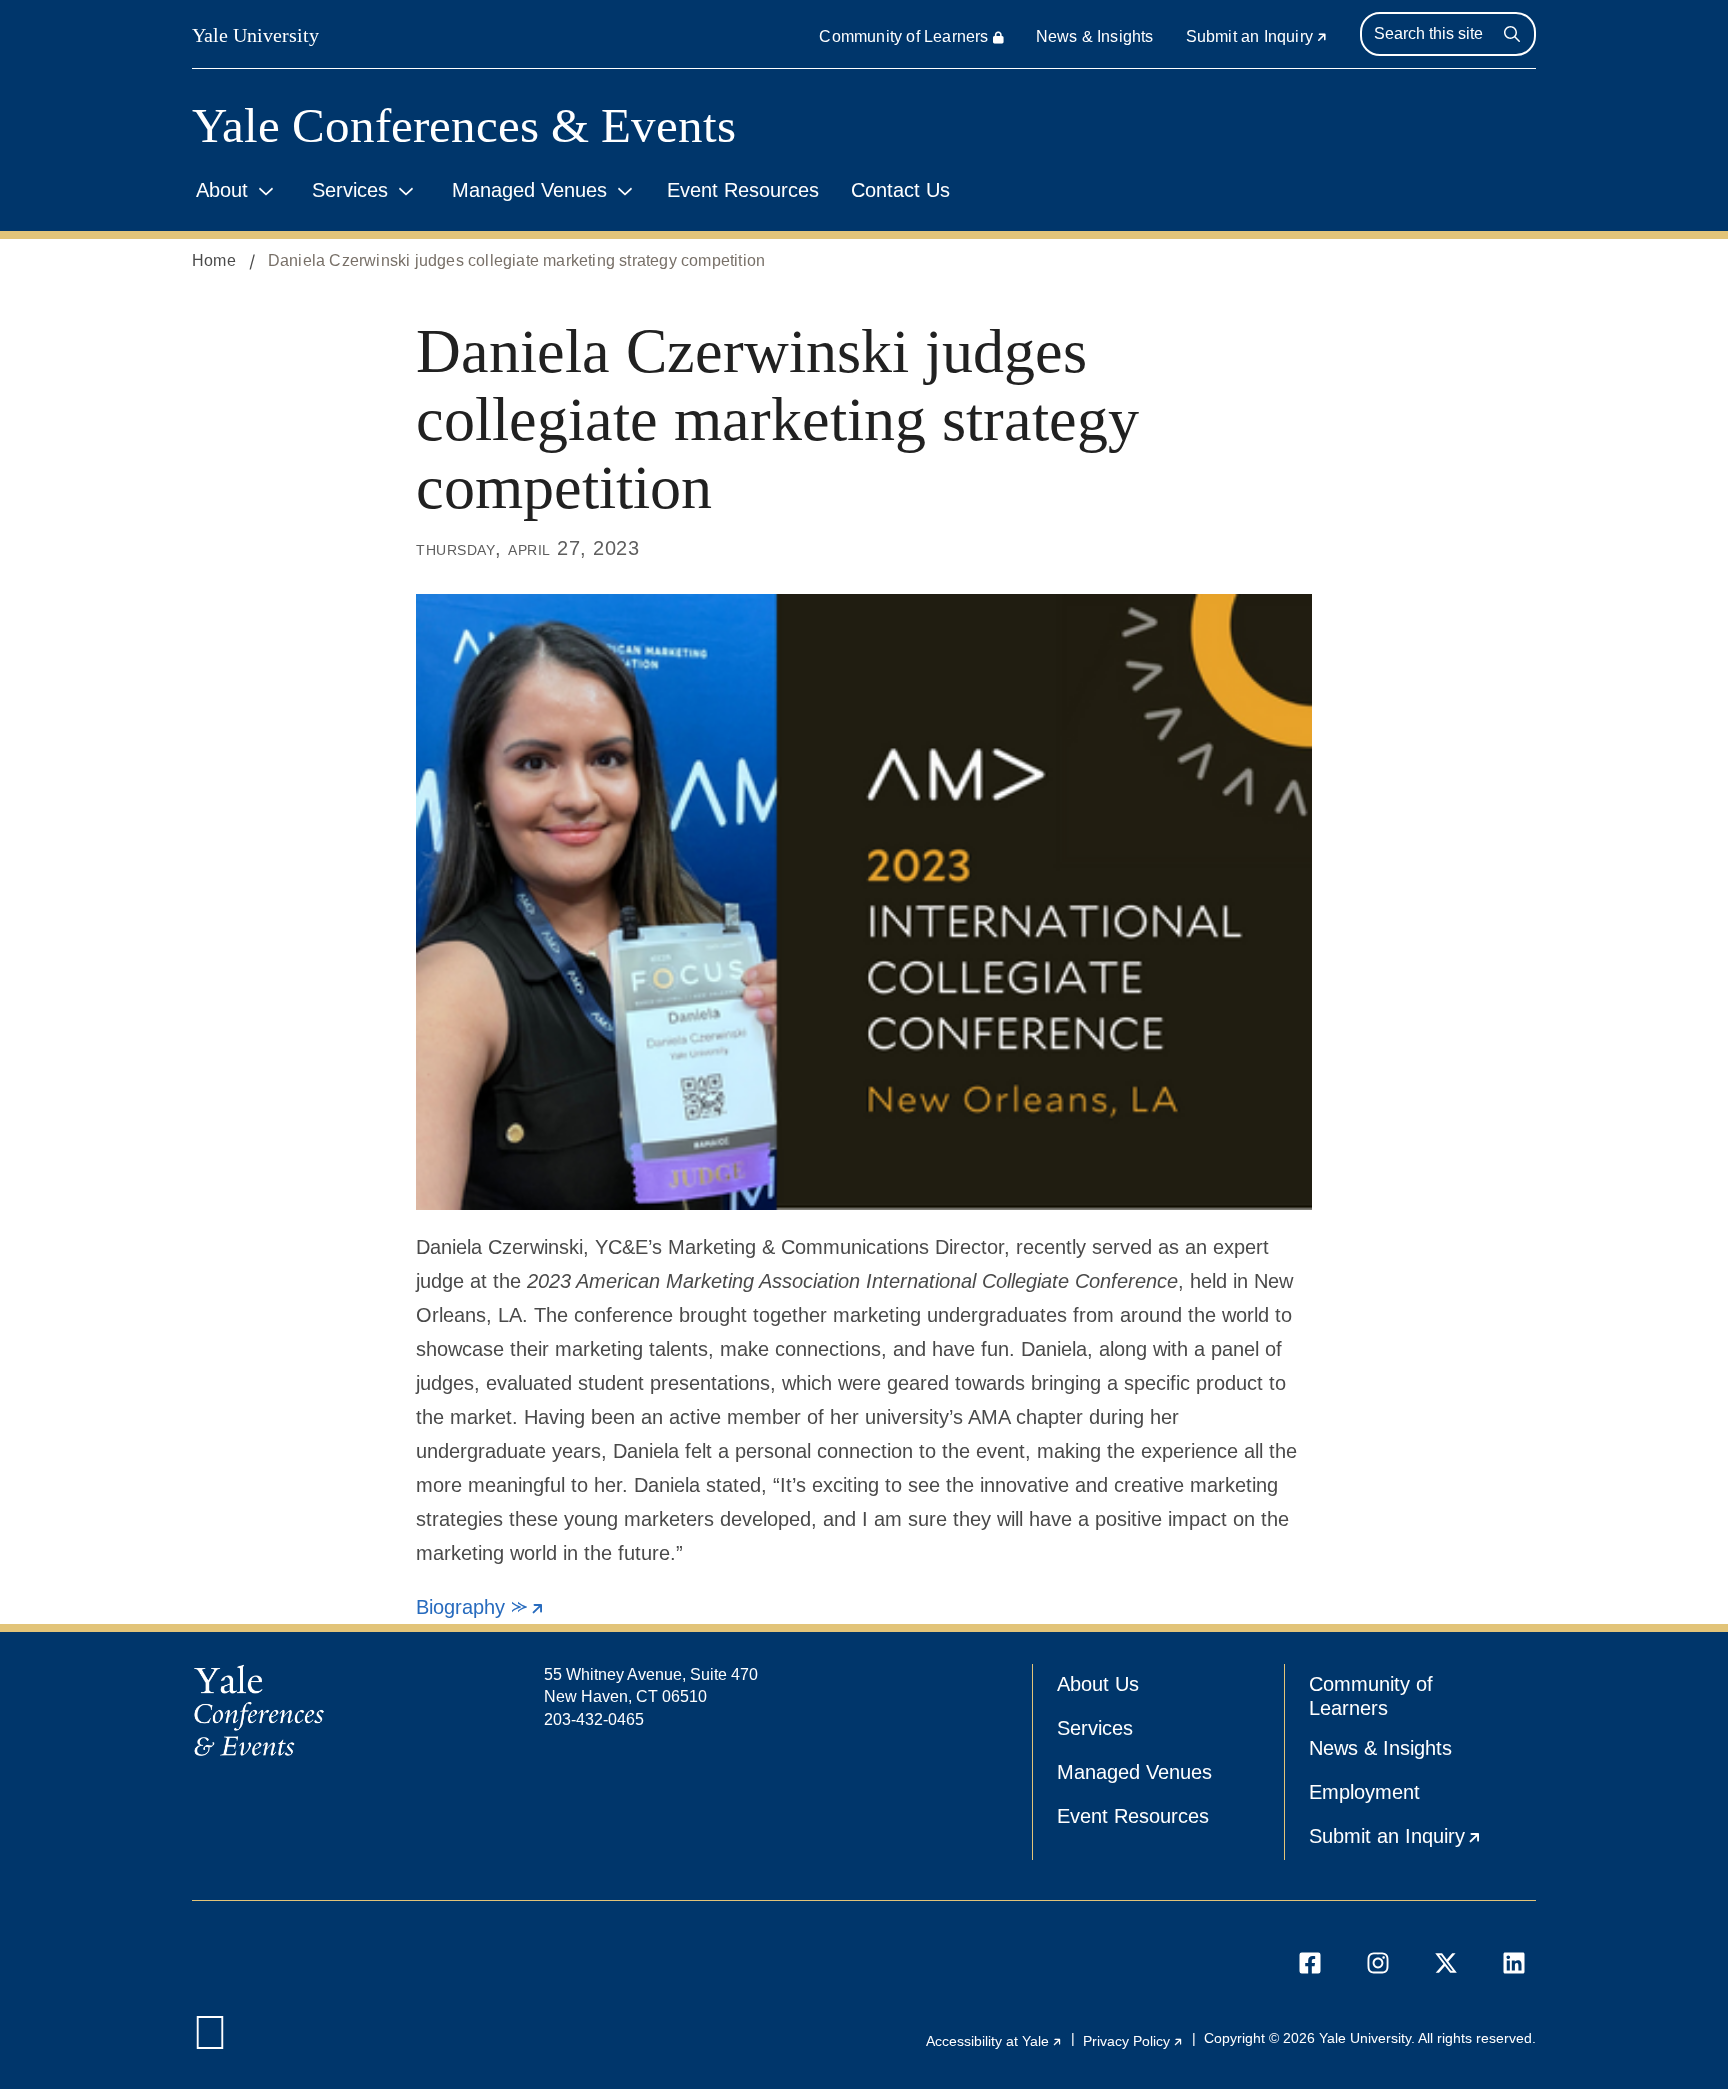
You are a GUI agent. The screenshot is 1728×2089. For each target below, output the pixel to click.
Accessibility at (994, 2041)
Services (350, 190)
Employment (1364, 1792)
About (222, 190)
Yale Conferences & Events (464, 125)
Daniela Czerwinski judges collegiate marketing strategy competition (516, 260)
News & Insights (1095, 36)
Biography (480, 1607)
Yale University (255, 35)
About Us (1098, 1684)
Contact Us (900, 190)
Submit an (1257, 36)
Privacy (1133, 2041)
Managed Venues (529, 190)
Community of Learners (1371, 1696)
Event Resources (743, 190)
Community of (903, 36)
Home (214, 260)
